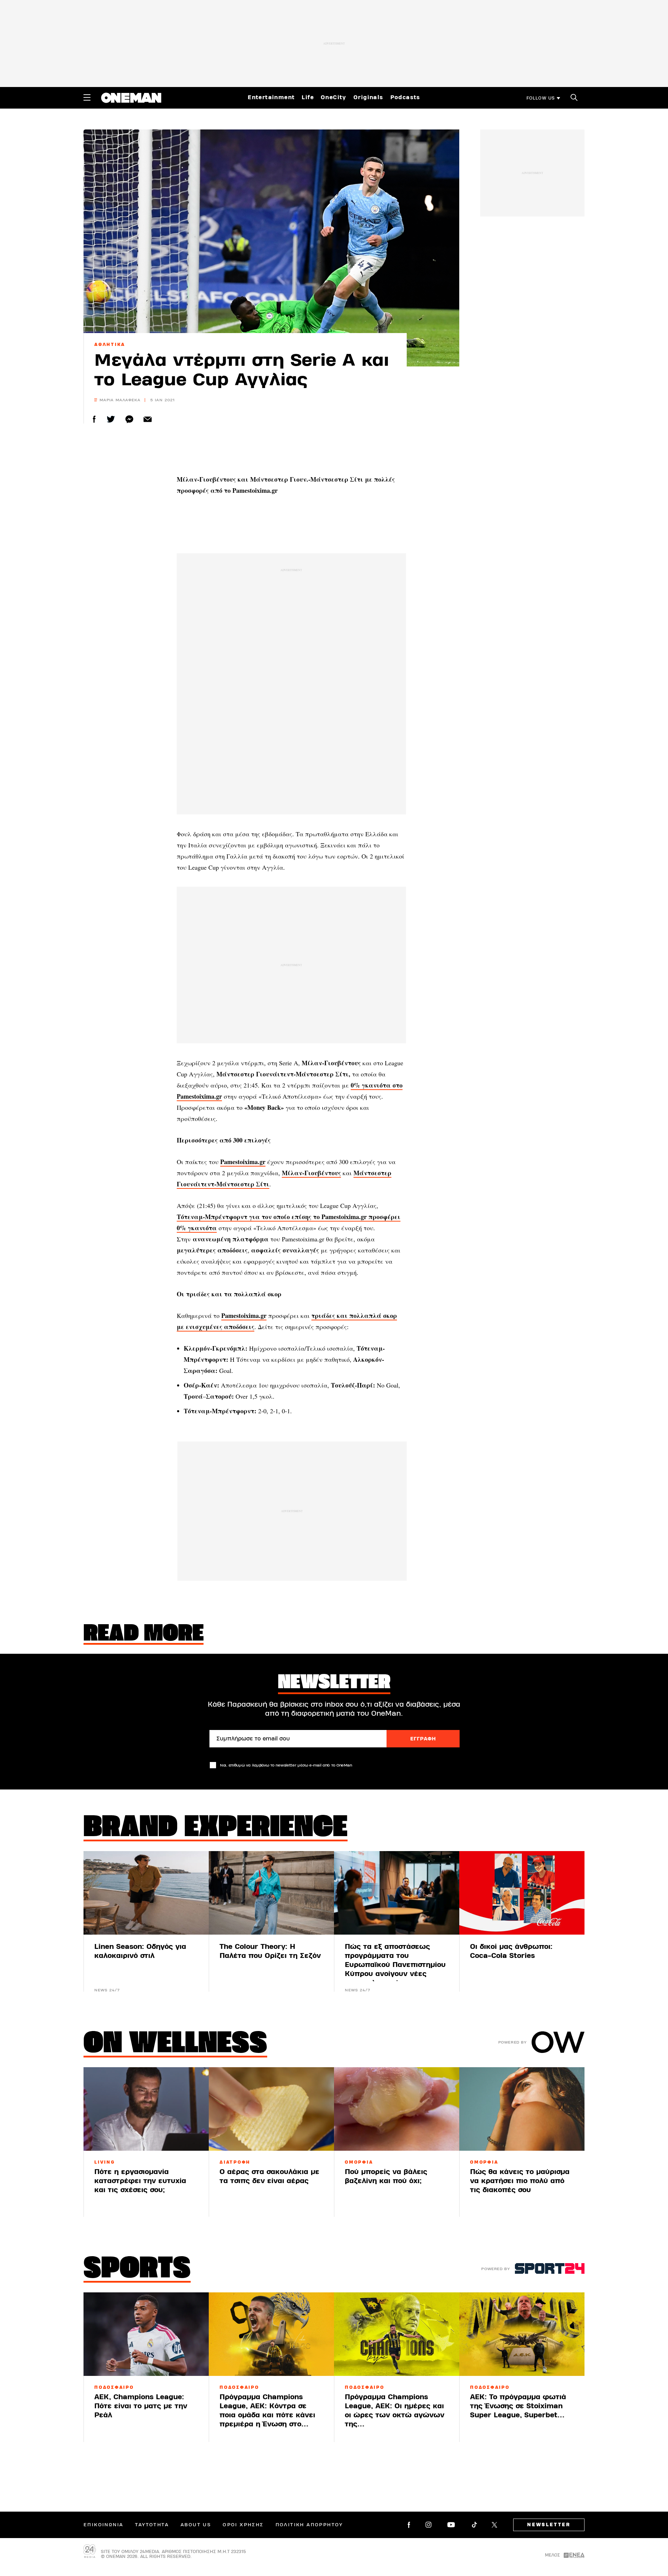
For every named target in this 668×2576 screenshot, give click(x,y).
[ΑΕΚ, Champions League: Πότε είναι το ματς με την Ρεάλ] (146, 2334)
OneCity (334, 97)
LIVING (105, 2162)
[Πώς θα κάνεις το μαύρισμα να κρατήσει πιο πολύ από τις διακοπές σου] (522, 2109)
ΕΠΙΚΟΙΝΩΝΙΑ (103, 2525)
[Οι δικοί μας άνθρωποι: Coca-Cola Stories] (522, 1893)
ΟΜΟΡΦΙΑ (359, 2162)
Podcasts (405, 97)
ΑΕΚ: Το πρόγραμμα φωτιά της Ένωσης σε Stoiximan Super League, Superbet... (518, 2406)
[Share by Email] (148, 419)
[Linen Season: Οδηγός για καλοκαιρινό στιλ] (146, 1893)
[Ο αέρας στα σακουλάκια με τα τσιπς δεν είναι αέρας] (271, 2109)
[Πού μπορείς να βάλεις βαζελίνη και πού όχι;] (397, 2109)
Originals (368, 97)
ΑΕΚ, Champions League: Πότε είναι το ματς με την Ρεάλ (141, 2406)
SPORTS (137, 2270)
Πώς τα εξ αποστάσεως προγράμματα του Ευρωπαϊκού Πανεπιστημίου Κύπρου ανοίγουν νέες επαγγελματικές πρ (395, 1965)
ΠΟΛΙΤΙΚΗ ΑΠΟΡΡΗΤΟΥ (309, 2525)
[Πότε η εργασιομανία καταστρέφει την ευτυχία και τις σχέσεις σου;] (146, 2109)
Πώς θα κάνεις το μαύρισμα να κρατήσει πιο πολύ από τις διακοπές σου (520, 2181)
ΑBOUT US (196, 2525)
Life (308, 97)
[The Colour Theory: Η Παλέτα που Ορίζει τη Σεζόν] (271, 1893)
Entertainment (271, 97)
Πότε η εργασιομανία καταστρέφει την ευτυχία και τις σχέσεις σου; (140, 2181)
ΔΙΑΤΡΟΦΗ (235, 2162)
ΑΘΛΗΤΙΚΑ (110, 345)
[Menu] (87, 97)
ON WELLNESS (175, 2045)
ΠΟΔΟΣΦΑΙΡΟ (114, 2387)
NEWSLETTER (549, 2525)
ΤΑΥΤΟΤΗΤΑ (152, 2525)
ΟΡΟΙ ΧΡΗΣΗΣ (243, 2525)
